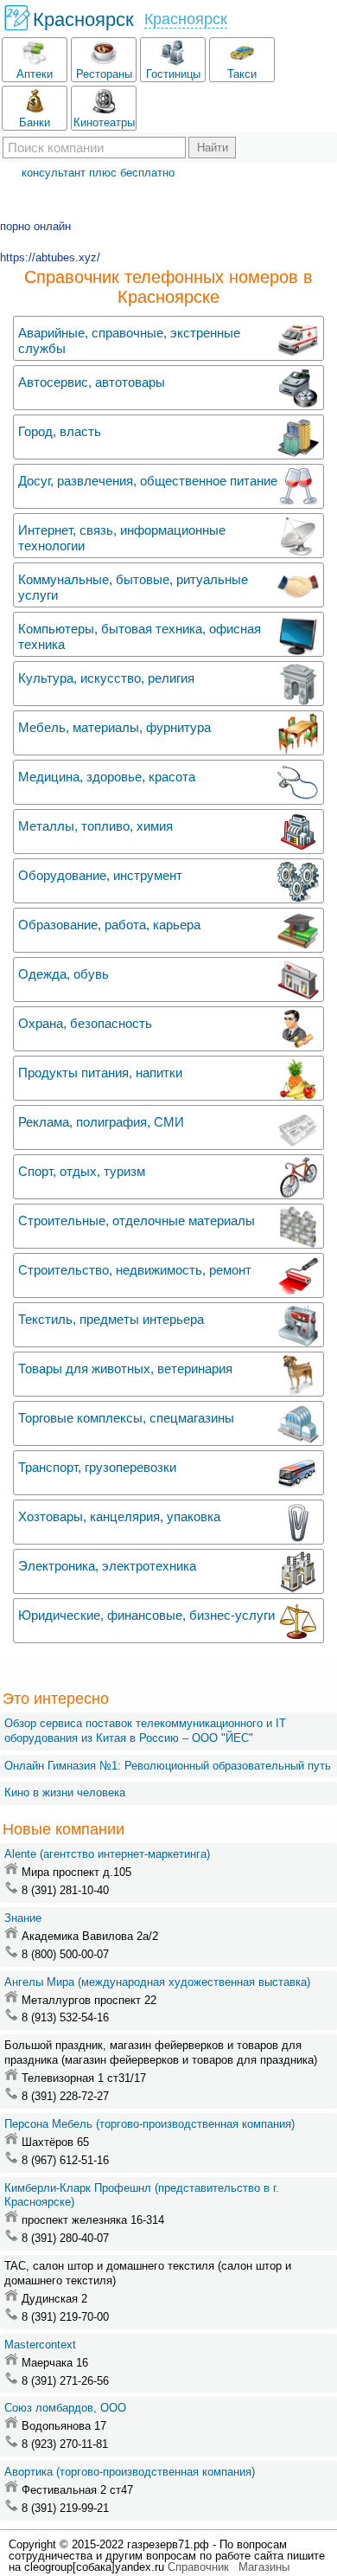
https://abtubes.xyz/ (50, 257)
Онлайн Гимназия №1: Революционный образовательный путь (168, 1766)
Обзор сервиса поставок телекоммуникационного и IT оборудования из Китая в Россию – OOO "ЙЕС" (145, 1731)
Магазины (264, 2567)
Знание (23, 1918)
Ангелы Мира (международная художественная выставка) (157, 1982)
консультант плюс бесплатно (98, 173)
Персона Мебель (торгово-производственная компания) (149, 2124)
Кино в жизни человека (65, 1792)
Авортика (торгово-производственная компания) (130, 2472)
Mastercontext (40, 2345)
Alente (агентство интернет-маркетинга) (107, 1854)
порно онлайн (35, 226)
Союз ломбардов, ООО (65, 2408)
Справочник (198, 2567)
